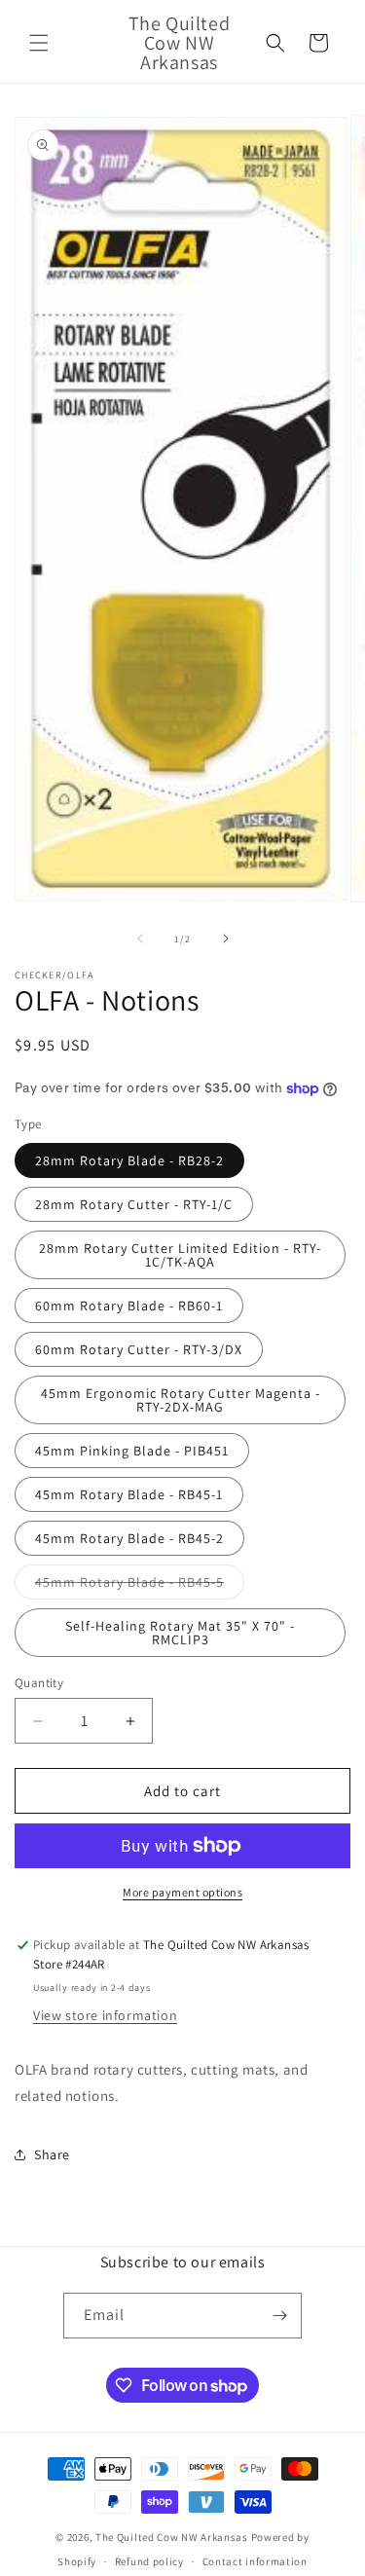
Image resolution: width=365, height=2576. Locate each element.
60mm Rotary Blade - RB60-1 (129, 1306)
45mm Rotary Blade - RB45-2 (129, 1538)
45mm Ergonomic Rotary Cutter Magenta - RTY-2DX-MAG (181, 1400)
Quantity (39, 1683)
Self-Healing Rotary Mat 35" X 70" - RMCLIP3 (180, 1633)
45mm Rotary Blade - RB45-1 (129, 1494)
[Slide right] (226, 938)
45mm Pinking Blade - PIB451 (132, 1451)
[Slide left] (140, 938)
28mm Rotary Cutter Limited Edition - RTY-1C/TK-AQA (180, 1255)
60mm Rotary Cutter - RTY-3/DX (139, 1349)
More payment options (182, 1892)
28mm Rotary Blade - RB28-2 (129, 1160)
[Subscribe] (279, 2316)
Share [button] (52, 2154)
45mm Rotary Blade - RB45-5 (140, 1586)
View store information (105, 2015)
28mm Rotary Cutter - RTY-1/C (134, 1204)
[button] (39, 43)
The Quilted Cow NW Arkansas (172, 2537)
